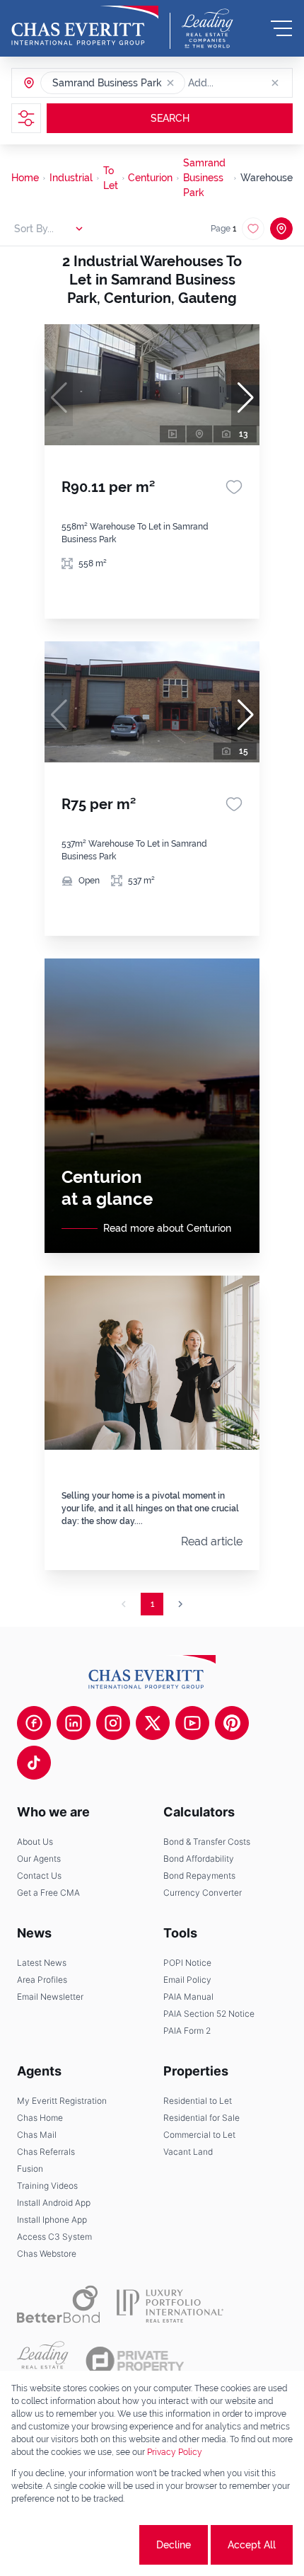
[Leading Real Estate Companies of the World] (207, 28)
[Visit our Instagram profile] (113, 1723)
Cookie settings (84, 2545)
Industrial (71, 178)
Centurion (150, 178)
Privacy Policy (175, 2452)
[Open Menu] (281, 28)
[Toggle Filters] (26, 118)
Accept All (252, 2545)
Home (25, 178)
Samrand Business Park (204, 178)
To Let (111, 178)
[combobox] (242, 83)
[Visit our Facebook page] (34, 1723)
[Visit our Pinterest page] (232, 1723)
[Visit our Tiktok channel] (34, 1763)
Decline (174, 2545)
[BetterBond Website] (58, 2304)
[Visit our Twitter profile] (153, 1723)
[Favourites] (234, 487)
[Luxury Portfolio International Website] (170, 2304)
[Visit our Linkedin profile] (74, 1723)
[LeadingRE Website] (43, 2361)
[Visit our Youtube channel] (192, 1723)
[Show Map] (281, 229)
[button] (170, 83)
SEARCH (170, 118)
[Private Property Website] (135, 2361)
